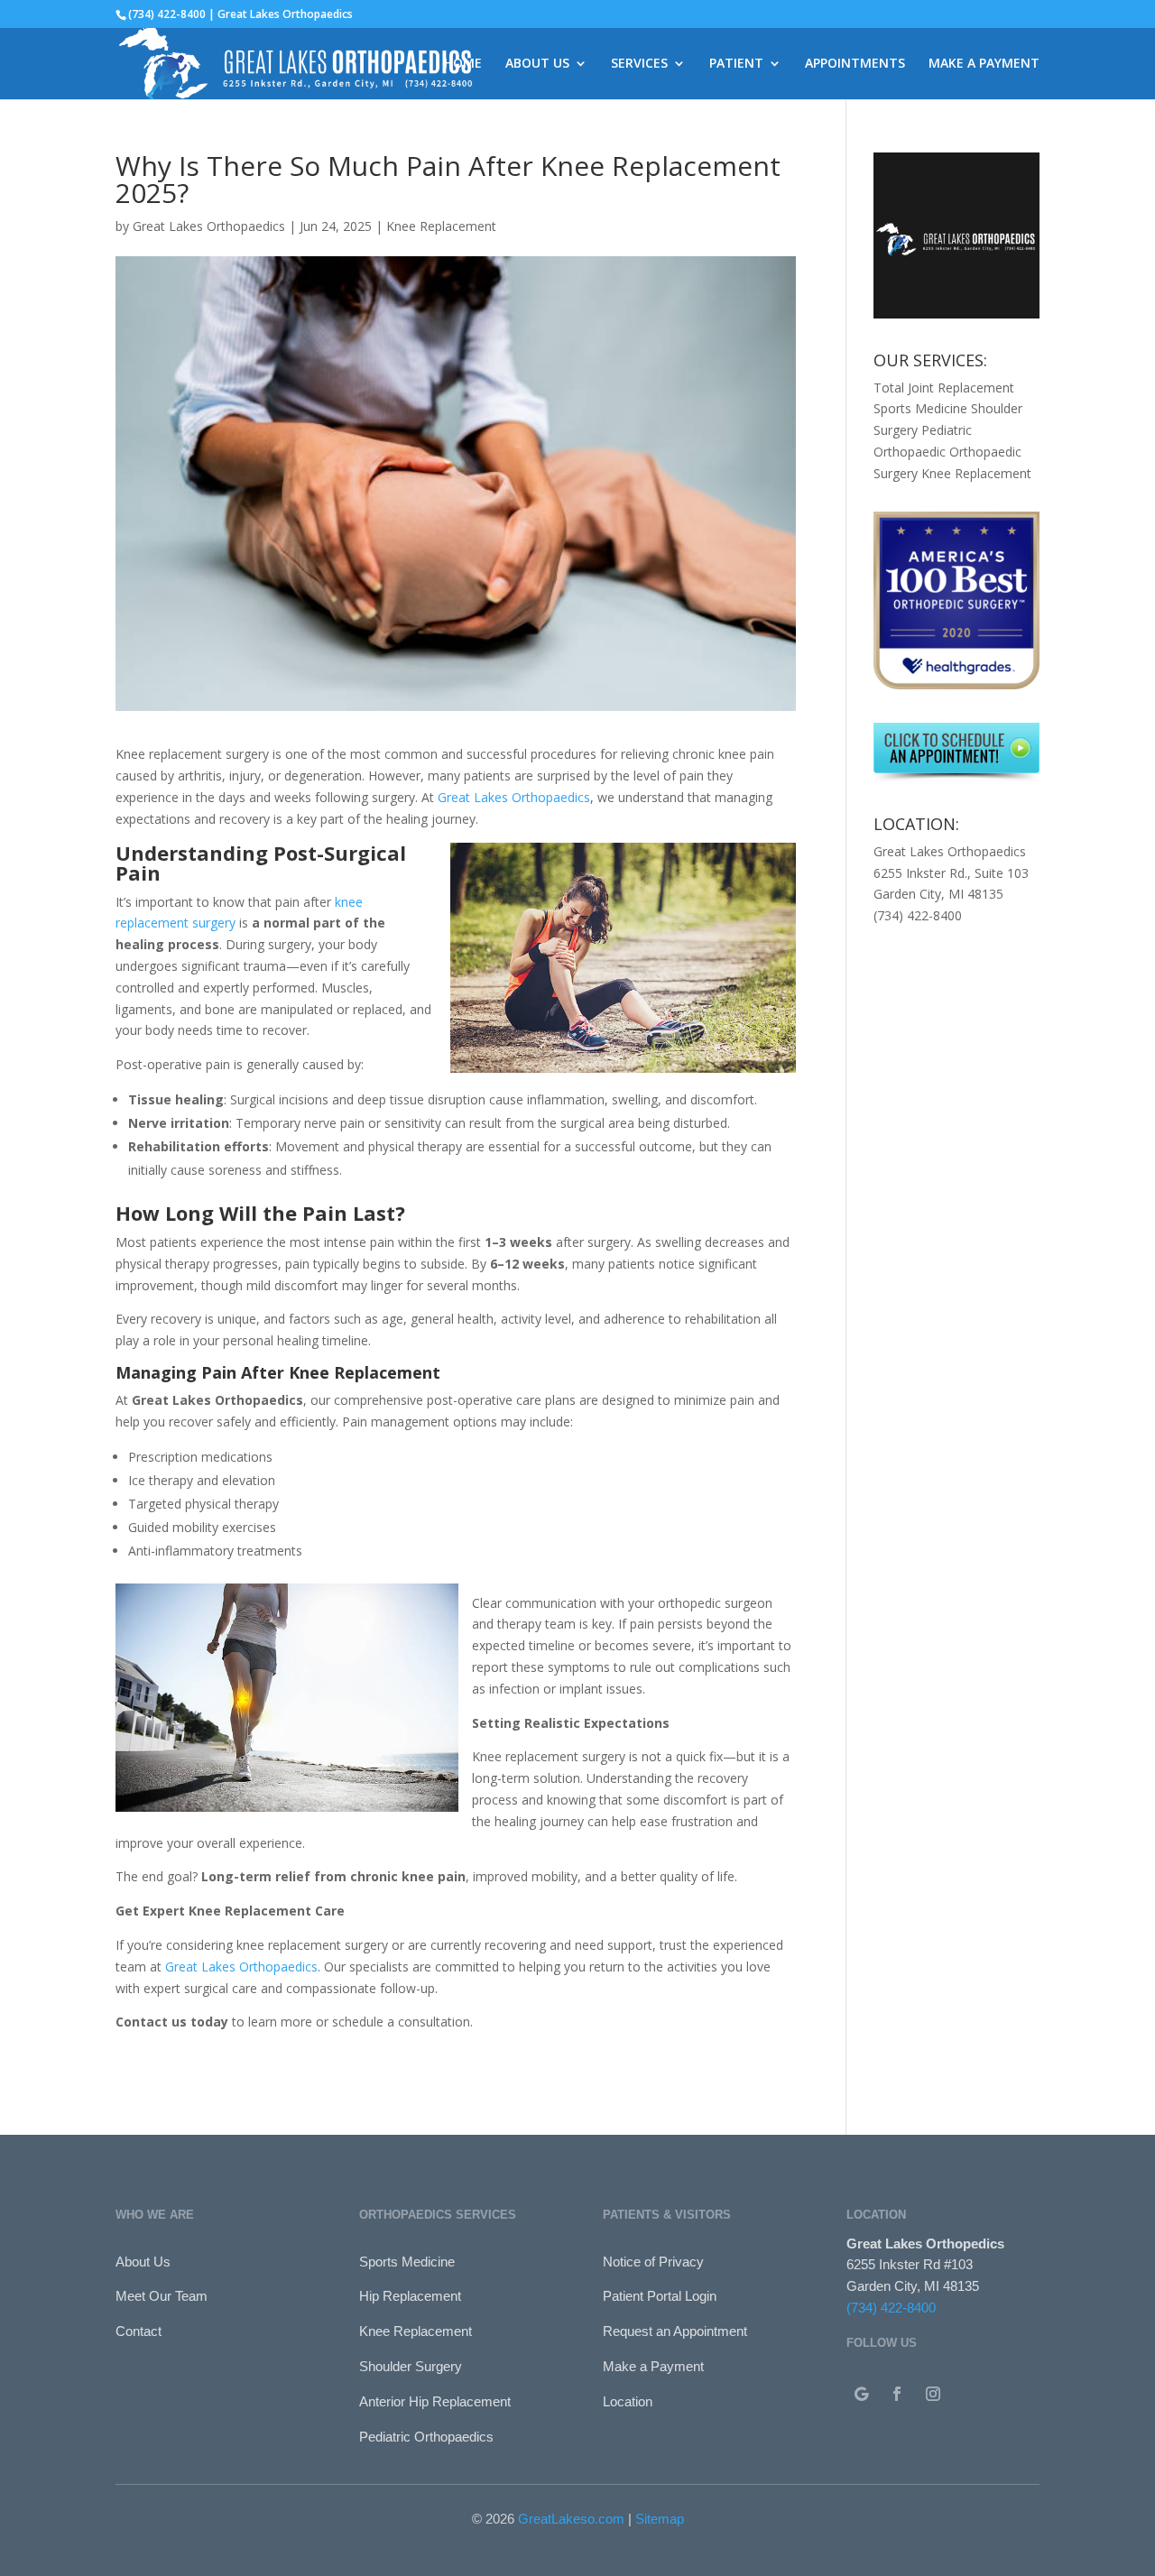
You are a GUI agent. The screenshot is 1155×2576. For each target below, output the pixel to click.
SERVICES (639, 64)
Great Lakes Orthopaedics (209, 226)
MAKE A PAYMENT (984, 64)
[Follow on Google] (861, 2394)
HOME (463, 64)
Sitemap (660, 2519)
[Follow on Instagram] (933, 2394)
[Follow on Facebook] (897, 2394)
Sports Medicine (920, 408)
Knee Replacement (441, 226)
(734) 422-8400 (891, 2308)
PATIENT (736, 64)
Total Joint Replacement (944, 388)
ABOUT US (537, 64)
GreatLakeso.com (571, 2519)
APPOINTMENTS (855, 64)
